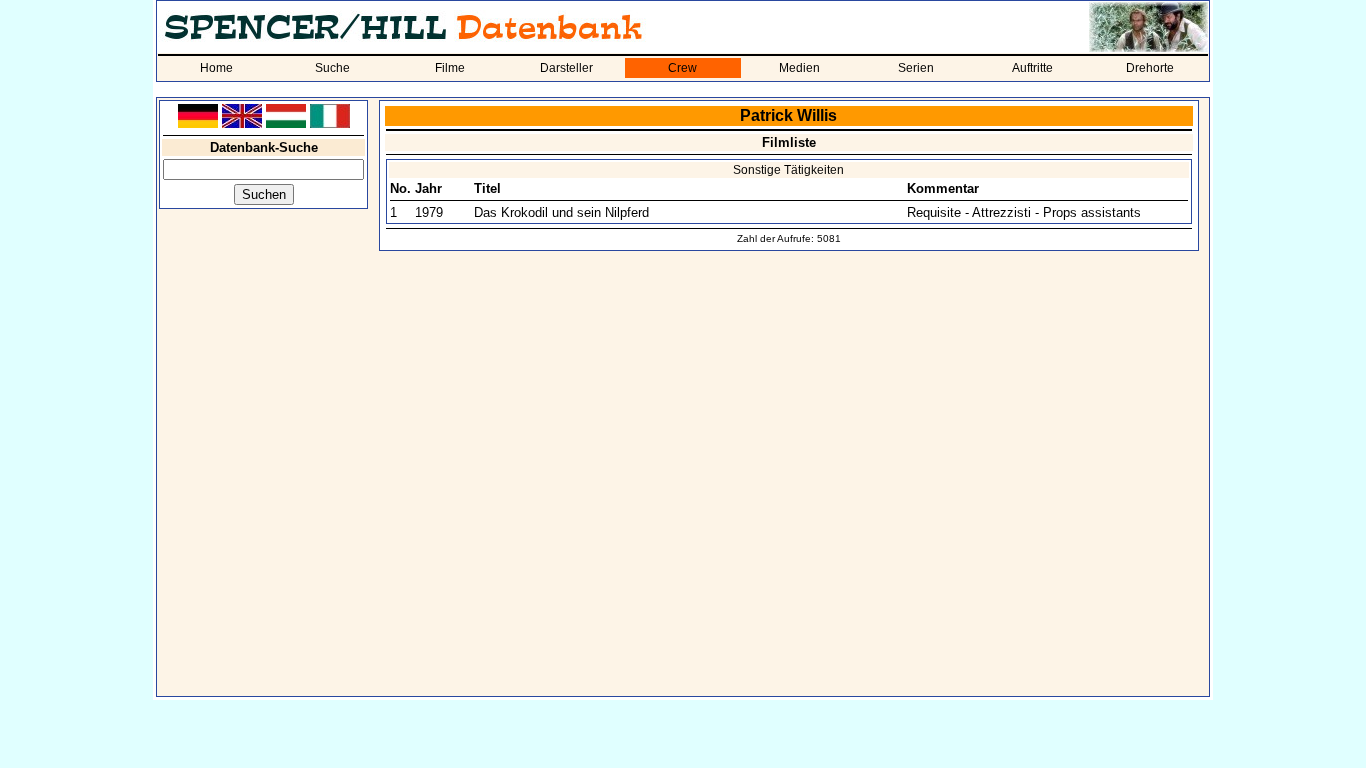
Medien (799, 68)
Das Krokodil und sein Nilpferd (561, 212)
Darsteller (566, 68)
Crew (682, 68)
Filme (450, 68)
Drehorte (1150, 68)
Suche (332, 68)
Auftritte (1032, 68)
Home (216, 68)
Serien (916, 68)
